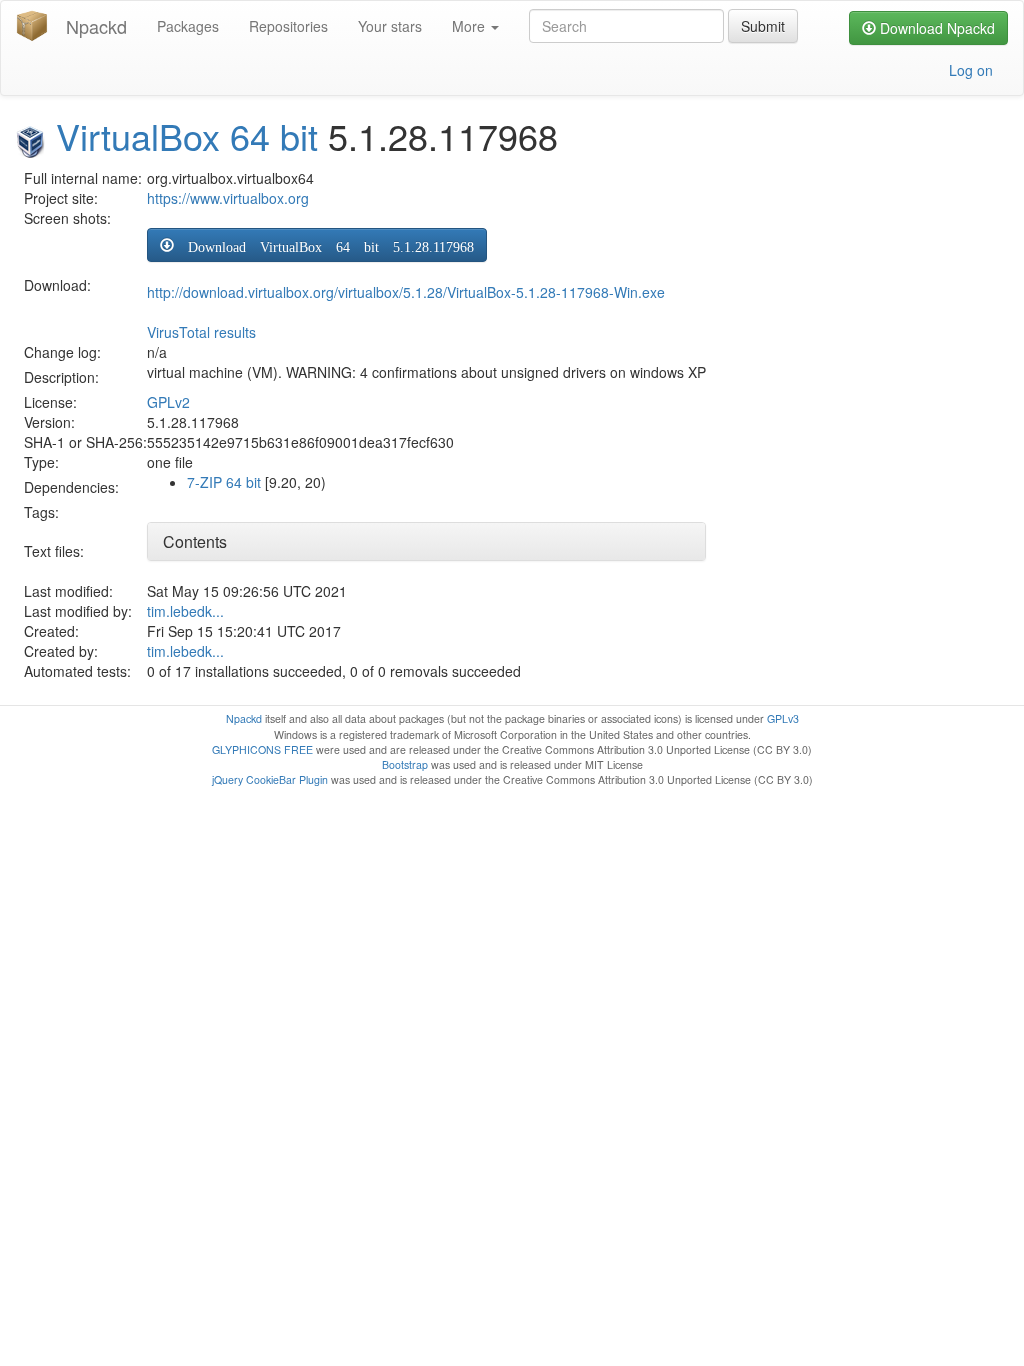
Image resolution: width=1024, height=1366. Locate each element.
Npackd (96, 26)
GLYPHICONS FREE (262, 749)
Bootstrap (405, 764)
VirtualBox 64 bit (187, 135)
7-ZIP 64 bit (224, 482)
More (470, 26)
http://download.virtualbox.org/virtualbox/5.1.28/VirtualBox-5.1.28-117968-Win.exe (406, 292)
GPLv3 (783, 718)
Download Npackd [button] (935, 28)
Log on (971, 70)
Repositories (288, 26)
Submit (763, 26)
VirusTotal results (201, 332)
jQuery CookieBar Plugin (270, 779)
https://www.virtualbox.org (228, 198)
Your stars (390, 26)
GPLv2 (168, 402)
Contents (195, 541)
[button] (317, 245)
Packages (188, 26)
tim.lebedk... (185, 611)
